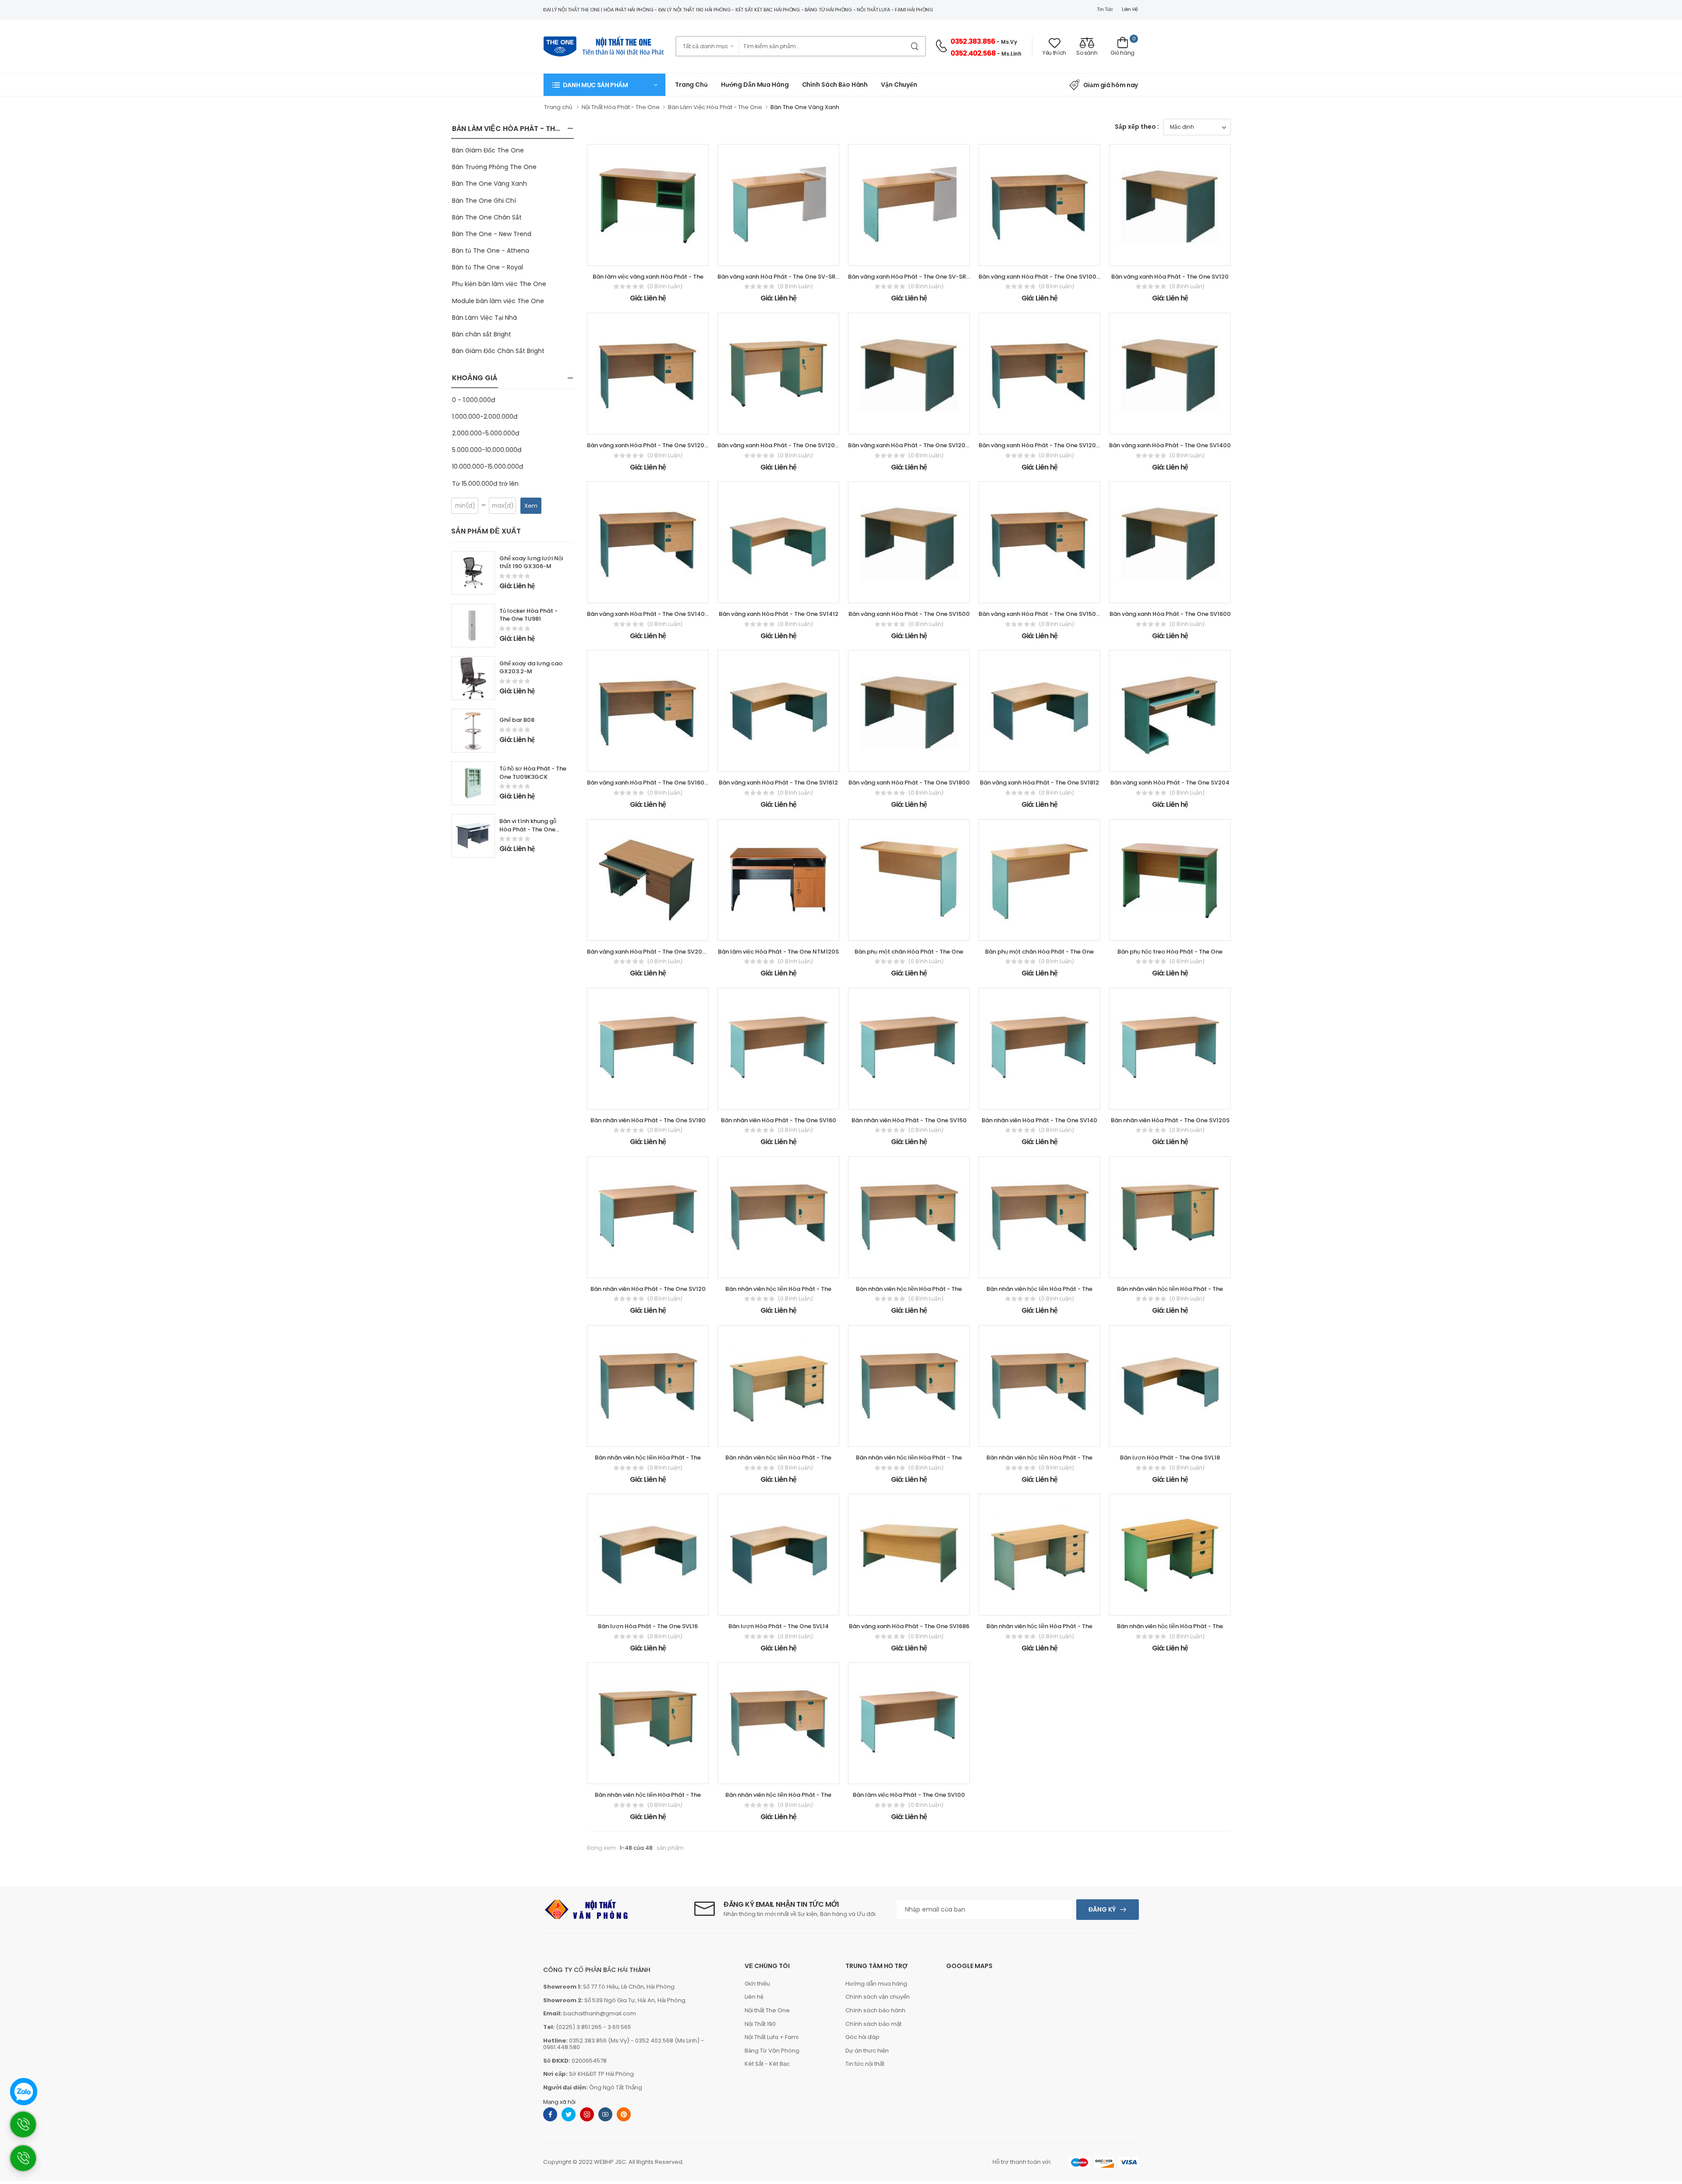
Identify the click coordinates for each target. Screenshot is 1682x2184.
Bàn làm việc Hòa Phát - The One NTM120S (778, 952)
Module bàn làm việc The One (498, 301)
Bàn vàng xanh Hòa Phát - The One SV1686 (909, 1626)
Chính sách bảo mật (873, 2024)
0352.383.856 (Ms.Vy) (599, 2041)
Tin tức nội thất (865, 2064)
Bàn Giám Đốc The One (488, 150)
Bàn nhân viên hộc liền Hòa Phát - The (778, 1289)
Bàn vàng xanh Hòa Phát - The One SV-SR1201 (913, 277)
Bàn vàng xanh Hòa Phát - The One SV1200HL (651, 445)
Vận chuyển (899, 85)
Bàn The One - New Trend (492, 234)
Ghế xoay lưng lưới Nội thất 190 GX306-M (531, 562)
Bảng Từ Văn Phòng (772, 2051)
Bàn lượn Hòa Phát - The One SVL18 (1170, 1458)
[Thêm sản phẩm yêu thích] (640, 255)
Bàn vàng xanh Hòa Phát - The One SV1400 (1170, 445)
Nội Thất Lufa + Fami (772, 2037)
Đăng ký (1102, 1909)
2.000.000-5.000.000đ (486, 433)
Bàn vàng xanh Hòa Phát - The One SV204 (1170, 783)
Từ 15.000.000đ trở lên (485, 484)
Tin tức (1105, 9)
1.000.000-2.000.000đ (485, 417)
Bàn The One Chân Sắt (487, 217)
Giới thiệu (757, 1984)
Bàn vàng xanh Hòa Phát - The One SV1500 (909, 614)
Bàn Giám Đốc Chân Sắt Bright (498, 351)
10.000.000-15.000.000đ (488, 466)
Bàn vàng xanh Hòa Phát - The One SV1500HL (1042, 614)
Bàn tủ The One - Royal (488, 267)
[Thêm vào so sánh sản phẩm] (671, 255)
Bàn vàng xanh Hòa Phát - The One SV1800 (909, 783)
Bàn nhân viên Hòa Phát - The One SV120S (1170, 1120)
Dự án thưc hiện (867, 2051)
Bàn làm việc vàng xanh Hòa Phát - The (648, 277)
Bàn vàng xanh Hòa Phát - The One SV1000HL (1043, 277)
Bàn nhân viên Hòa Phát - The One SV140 (1039, 1120)
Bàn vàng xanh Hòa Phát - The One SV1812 (1039, 783)
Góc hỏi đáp (862, 2037)
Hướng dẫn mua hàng (755, 85)
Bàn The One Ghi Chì (484, 201)
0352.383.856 (973, 41)
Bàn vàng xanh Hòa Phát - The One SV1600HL (651, 783)
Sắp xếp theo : (1137, 127)
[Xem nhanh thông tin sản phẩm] (656, 255)
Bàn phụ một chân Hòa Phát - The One (909, 952)
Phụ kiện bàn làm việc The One (499, 284)
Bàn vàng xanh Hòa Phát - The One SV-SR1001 (783, 277)
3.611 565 (619, 2027)
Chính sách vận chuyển (878, 1997)
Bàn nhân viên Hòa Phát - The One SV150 (909, 1120)
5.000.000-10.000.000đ (487, 450)
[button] (604, 85)
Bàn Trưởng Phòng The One (494, 167)
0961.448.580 (562, 2047)
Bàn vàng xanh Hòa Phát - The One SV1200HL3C (786, 445)
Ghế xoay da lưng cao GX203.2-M (531, 668)
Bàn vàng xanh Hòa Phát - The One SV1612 (778, 783)
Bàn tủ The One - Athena (491, 251)
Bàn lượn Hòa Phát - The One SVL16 (648, 1626)
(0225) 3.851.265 (579, 2027)
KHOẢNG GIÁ (475, 378)
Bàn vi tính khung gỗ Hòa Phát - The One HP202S (528, 829)
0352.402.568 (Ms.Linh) (667, 2041)
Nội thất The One (767, 2010)
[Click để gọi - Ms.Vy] (28, 2162)
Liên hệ (1130, 9)
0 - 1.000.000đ (474, 400)
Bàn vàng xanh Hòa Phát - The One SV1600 (1170, 614)
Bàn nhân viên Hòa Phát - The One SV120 (648, 1289)
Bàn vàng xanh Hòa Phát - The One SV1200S (910, 445)
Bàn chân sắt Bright (482, 334)
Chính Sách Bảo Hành (835, 85)
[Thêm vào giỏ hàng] (624, 255)
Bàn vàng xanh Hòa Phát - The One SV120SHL (1042, 445)
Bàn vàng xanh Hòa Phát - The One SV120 (1170, 277)
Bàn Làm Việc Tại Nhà (484, 318)
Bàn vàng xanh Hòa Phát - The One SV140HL (649, 614)
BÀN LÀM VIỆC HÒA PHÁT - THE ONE (513, 129)
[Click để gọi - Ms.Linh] (28, 2129)
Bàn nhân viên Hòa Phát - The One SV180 (648, 1120)
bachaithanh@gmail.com (600, 2013)
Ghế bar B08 (517, 720)
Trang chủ (691, 85)
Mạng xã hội (559, 2102)
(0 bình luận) (665, 286)
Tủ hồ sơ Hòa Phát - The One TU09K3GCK (533, 773)
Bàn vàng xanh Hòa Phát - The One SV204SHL (652, 952)
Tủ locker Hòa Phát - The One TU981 (528, 615)
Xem (531, 506)
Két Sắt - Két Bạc (767, 2064)
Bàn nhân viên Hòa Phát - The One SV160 (779, 1120)
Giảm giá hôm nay (1111, 85)
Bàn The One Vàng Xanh (489, 184)
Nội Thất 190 (760, 2024)
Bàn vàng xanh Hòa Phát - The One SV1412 (779, 614)
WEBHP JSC (610, 2162)
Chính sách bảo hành (875, 2010)
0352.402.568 (973, 53)
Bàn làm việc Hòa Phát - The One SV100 (909, 1795)
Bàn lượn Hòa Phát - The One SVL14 (779, 1626)
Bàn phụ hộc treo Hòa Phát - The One (1170, 952)
